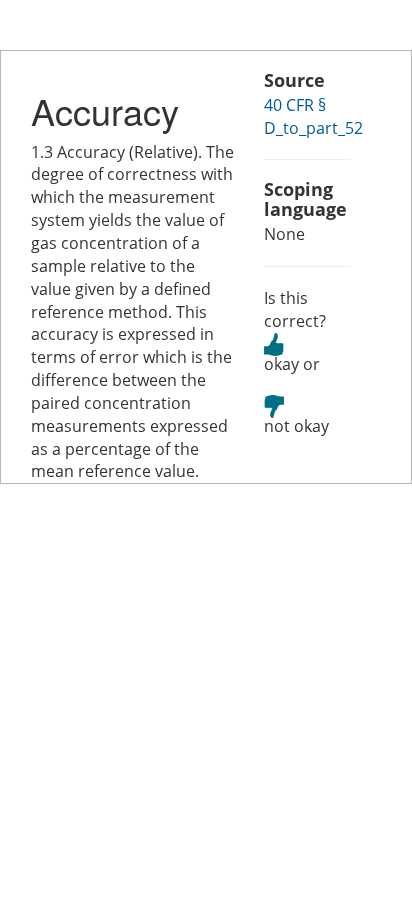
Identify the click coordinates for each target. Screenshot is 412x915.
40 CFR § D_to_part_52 (313, 116)
